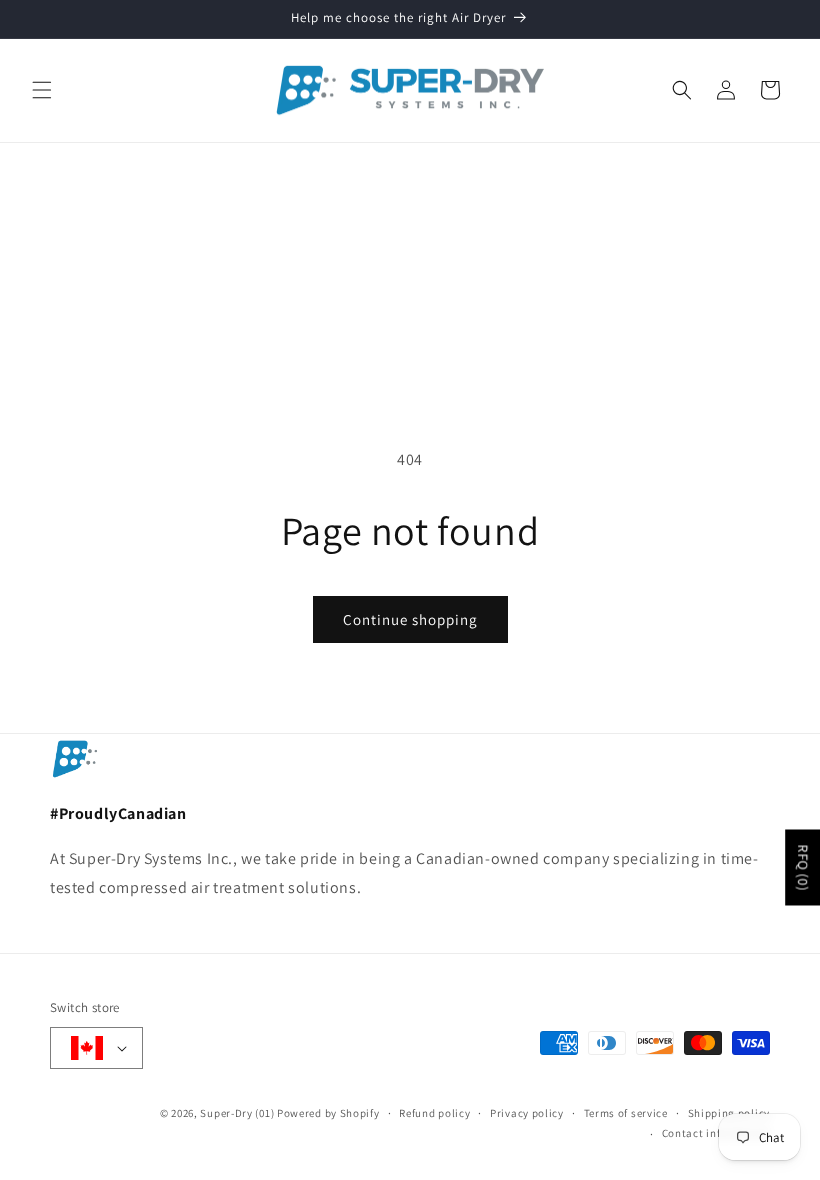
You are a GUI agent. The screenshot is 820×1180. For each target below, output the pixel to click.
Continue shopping (410, 619)
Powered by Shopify (328, 1113)
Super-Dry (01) (237, 1113)
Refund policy (434, 1113)
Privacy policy (527, 1113)
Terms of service (626, 1113)
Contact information (716, 1133)
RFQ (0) (803, 867)
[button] (42, 90)
